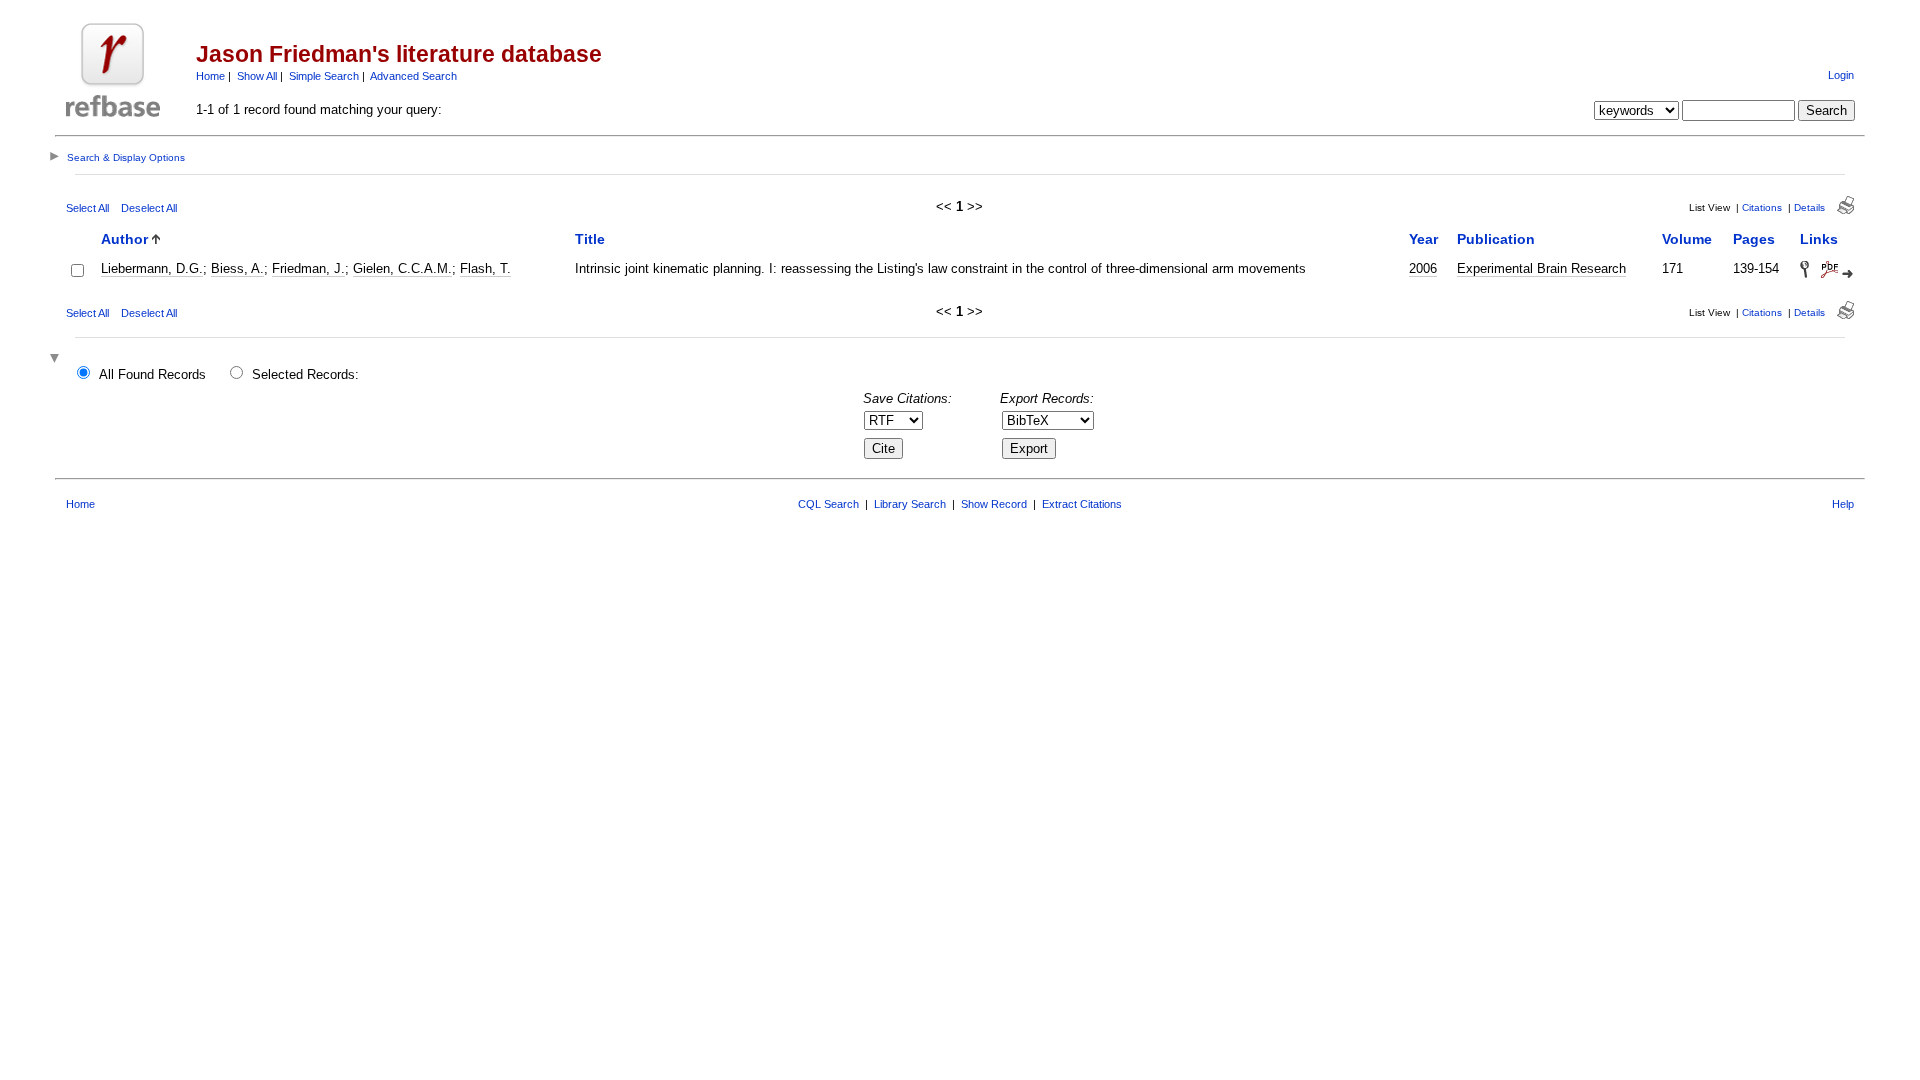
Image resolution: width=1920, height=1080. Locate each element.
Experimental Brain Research (1541, 268)
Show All (257, 76)
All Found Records (152, 374)
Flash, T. (485, 268)
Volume (1687, 239)
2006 (1423, 268)
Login (1841, 75)
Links (1819, 239)
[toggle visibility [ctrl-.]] (57, 359)
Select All (87, 208)
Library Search (910, 504)
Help (1843, 504)
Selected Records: (305, 374)
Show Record (994, 504)
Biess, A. (237, 268)
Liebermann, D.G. (152, 268)
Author (124, 239)
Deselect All (149, 208)
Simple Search (324, 76)
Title (590, 239)
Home (210, 76)
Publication (1496, 239)
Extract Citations (1082, 504)
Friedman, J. (308, 268)
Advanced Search (413, 76)
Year (1423, 239)
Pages (1754, 239)
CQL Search (828, 504)
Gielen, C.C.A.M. (402, 268)
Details (1809, 207)
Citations (1762, 207)
